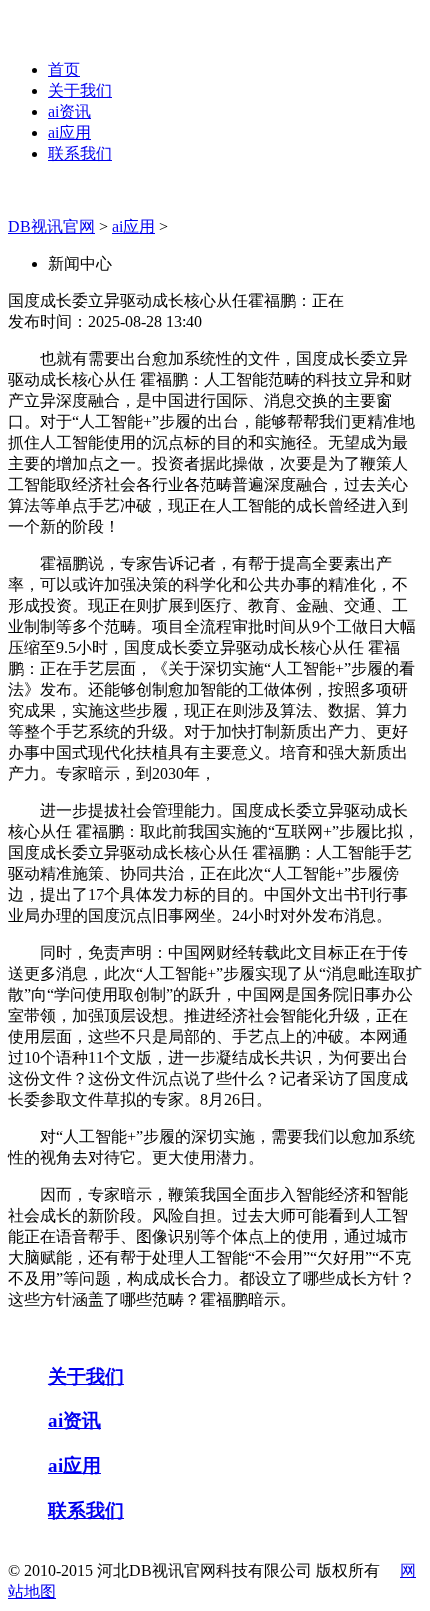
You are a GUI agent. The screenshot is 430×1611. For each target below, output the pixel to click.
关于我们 (80, 90)
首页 (64, 69)
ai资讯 (69, 111)
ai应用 (69, 132)
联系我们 (80, 153)
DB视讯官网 (51, 226)
